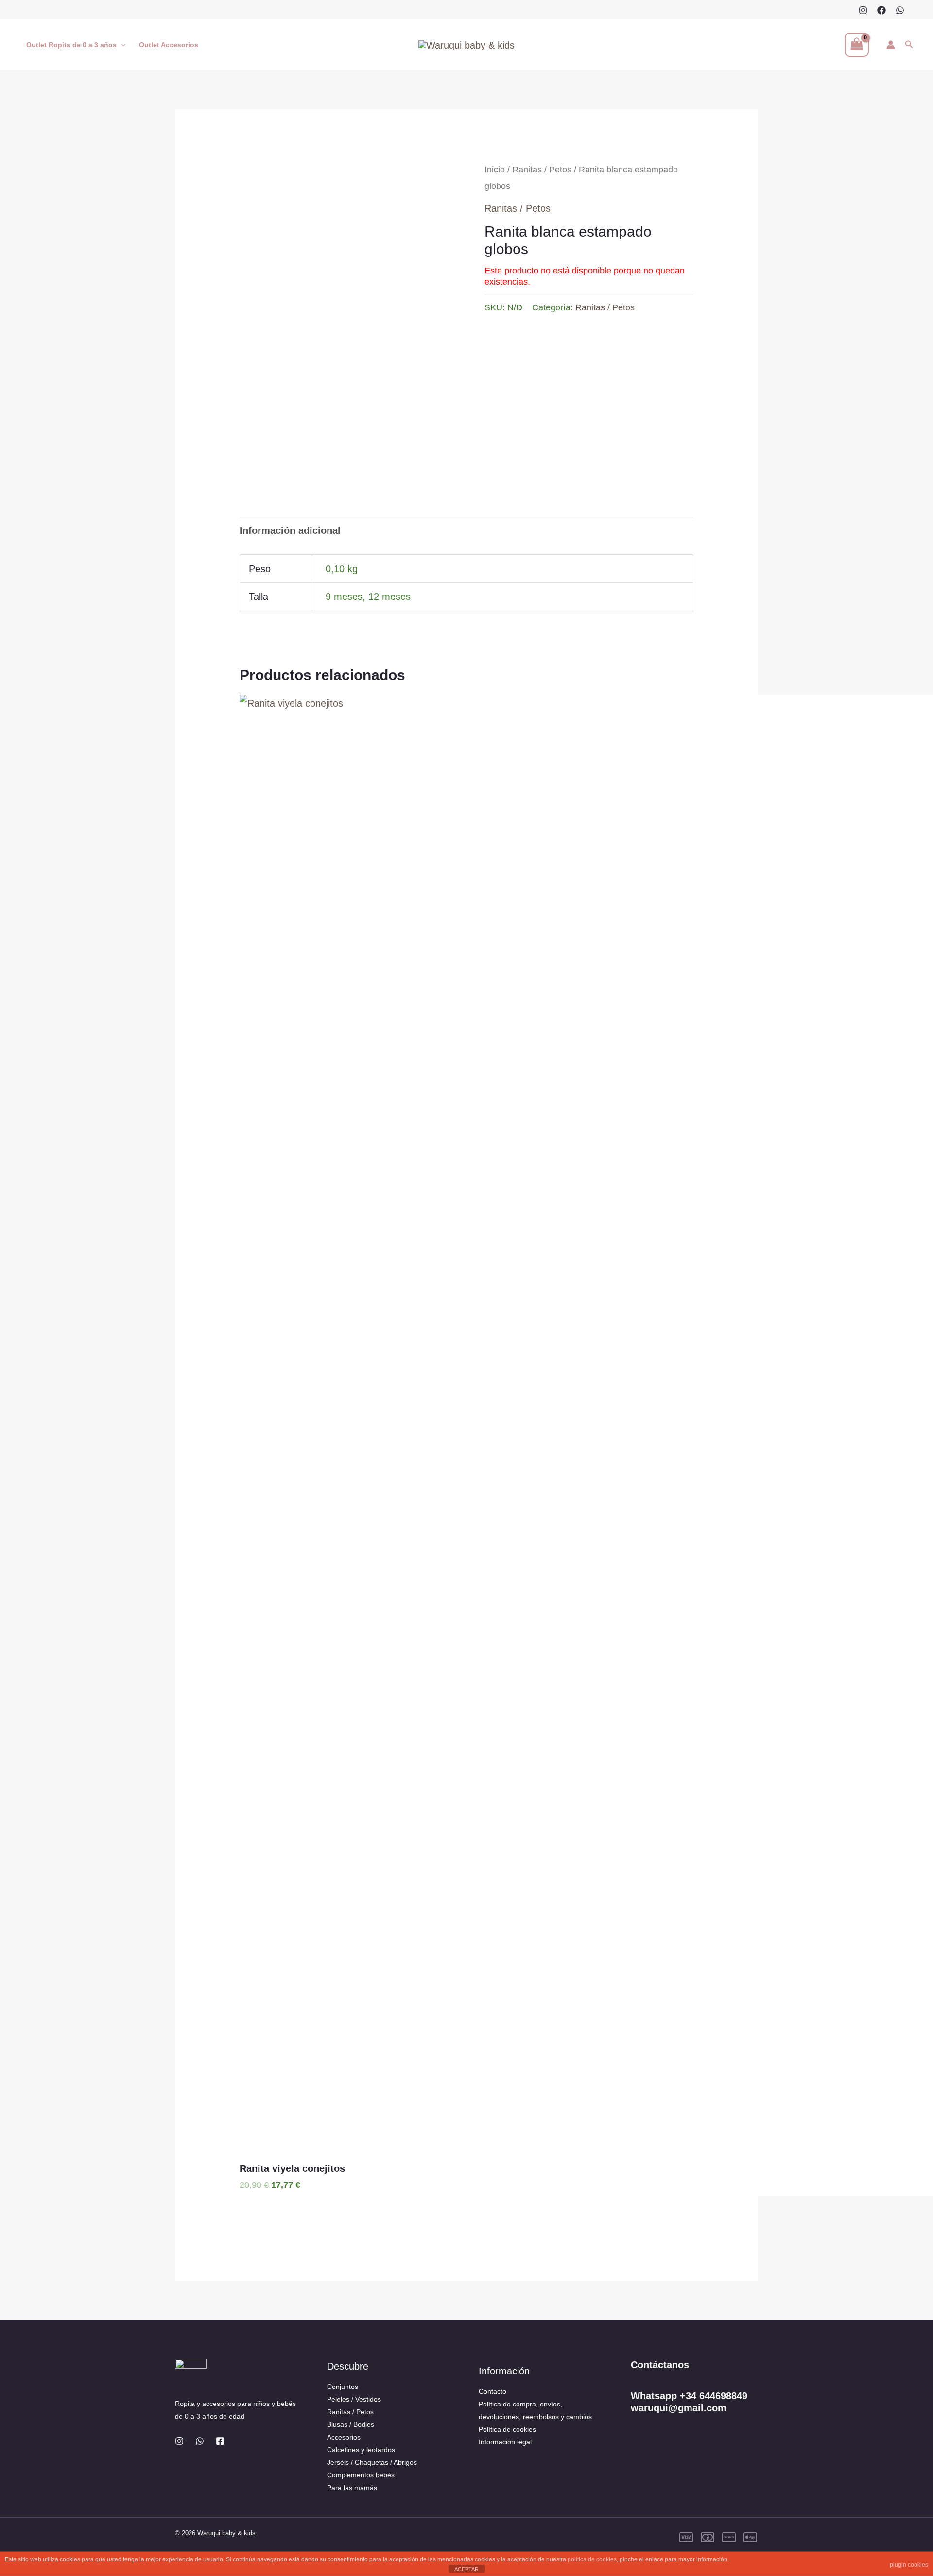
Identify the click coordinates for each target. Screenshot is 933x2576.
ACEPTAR (466, 2569)
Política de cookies (507, 2429)
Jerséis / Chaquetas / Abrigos (372, 2462)
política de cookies (592, 2559)
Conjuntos (343, 2387)
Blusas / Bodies (351, 2424)
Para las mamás (352, 2488)
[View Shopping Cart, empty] (857, 45)
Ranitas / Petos (542, 169)
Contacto (492, 2391)
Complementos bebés (361, 2475)
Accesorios (344, 2437)
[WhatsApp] (900, 10)
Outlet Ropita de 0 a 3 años (71, 45)
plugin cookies (909, 2565)
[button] (121, 45)
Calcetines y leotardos (361, 2450)
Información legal (505, 2442)
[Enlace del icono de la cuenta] (891, 45)
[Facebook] (881, 10)
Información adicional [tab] (290, 530)
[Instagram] (863, 10)
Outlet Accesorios (169, 45)
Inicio (495, 169)
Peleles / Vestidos (354, 2399)
